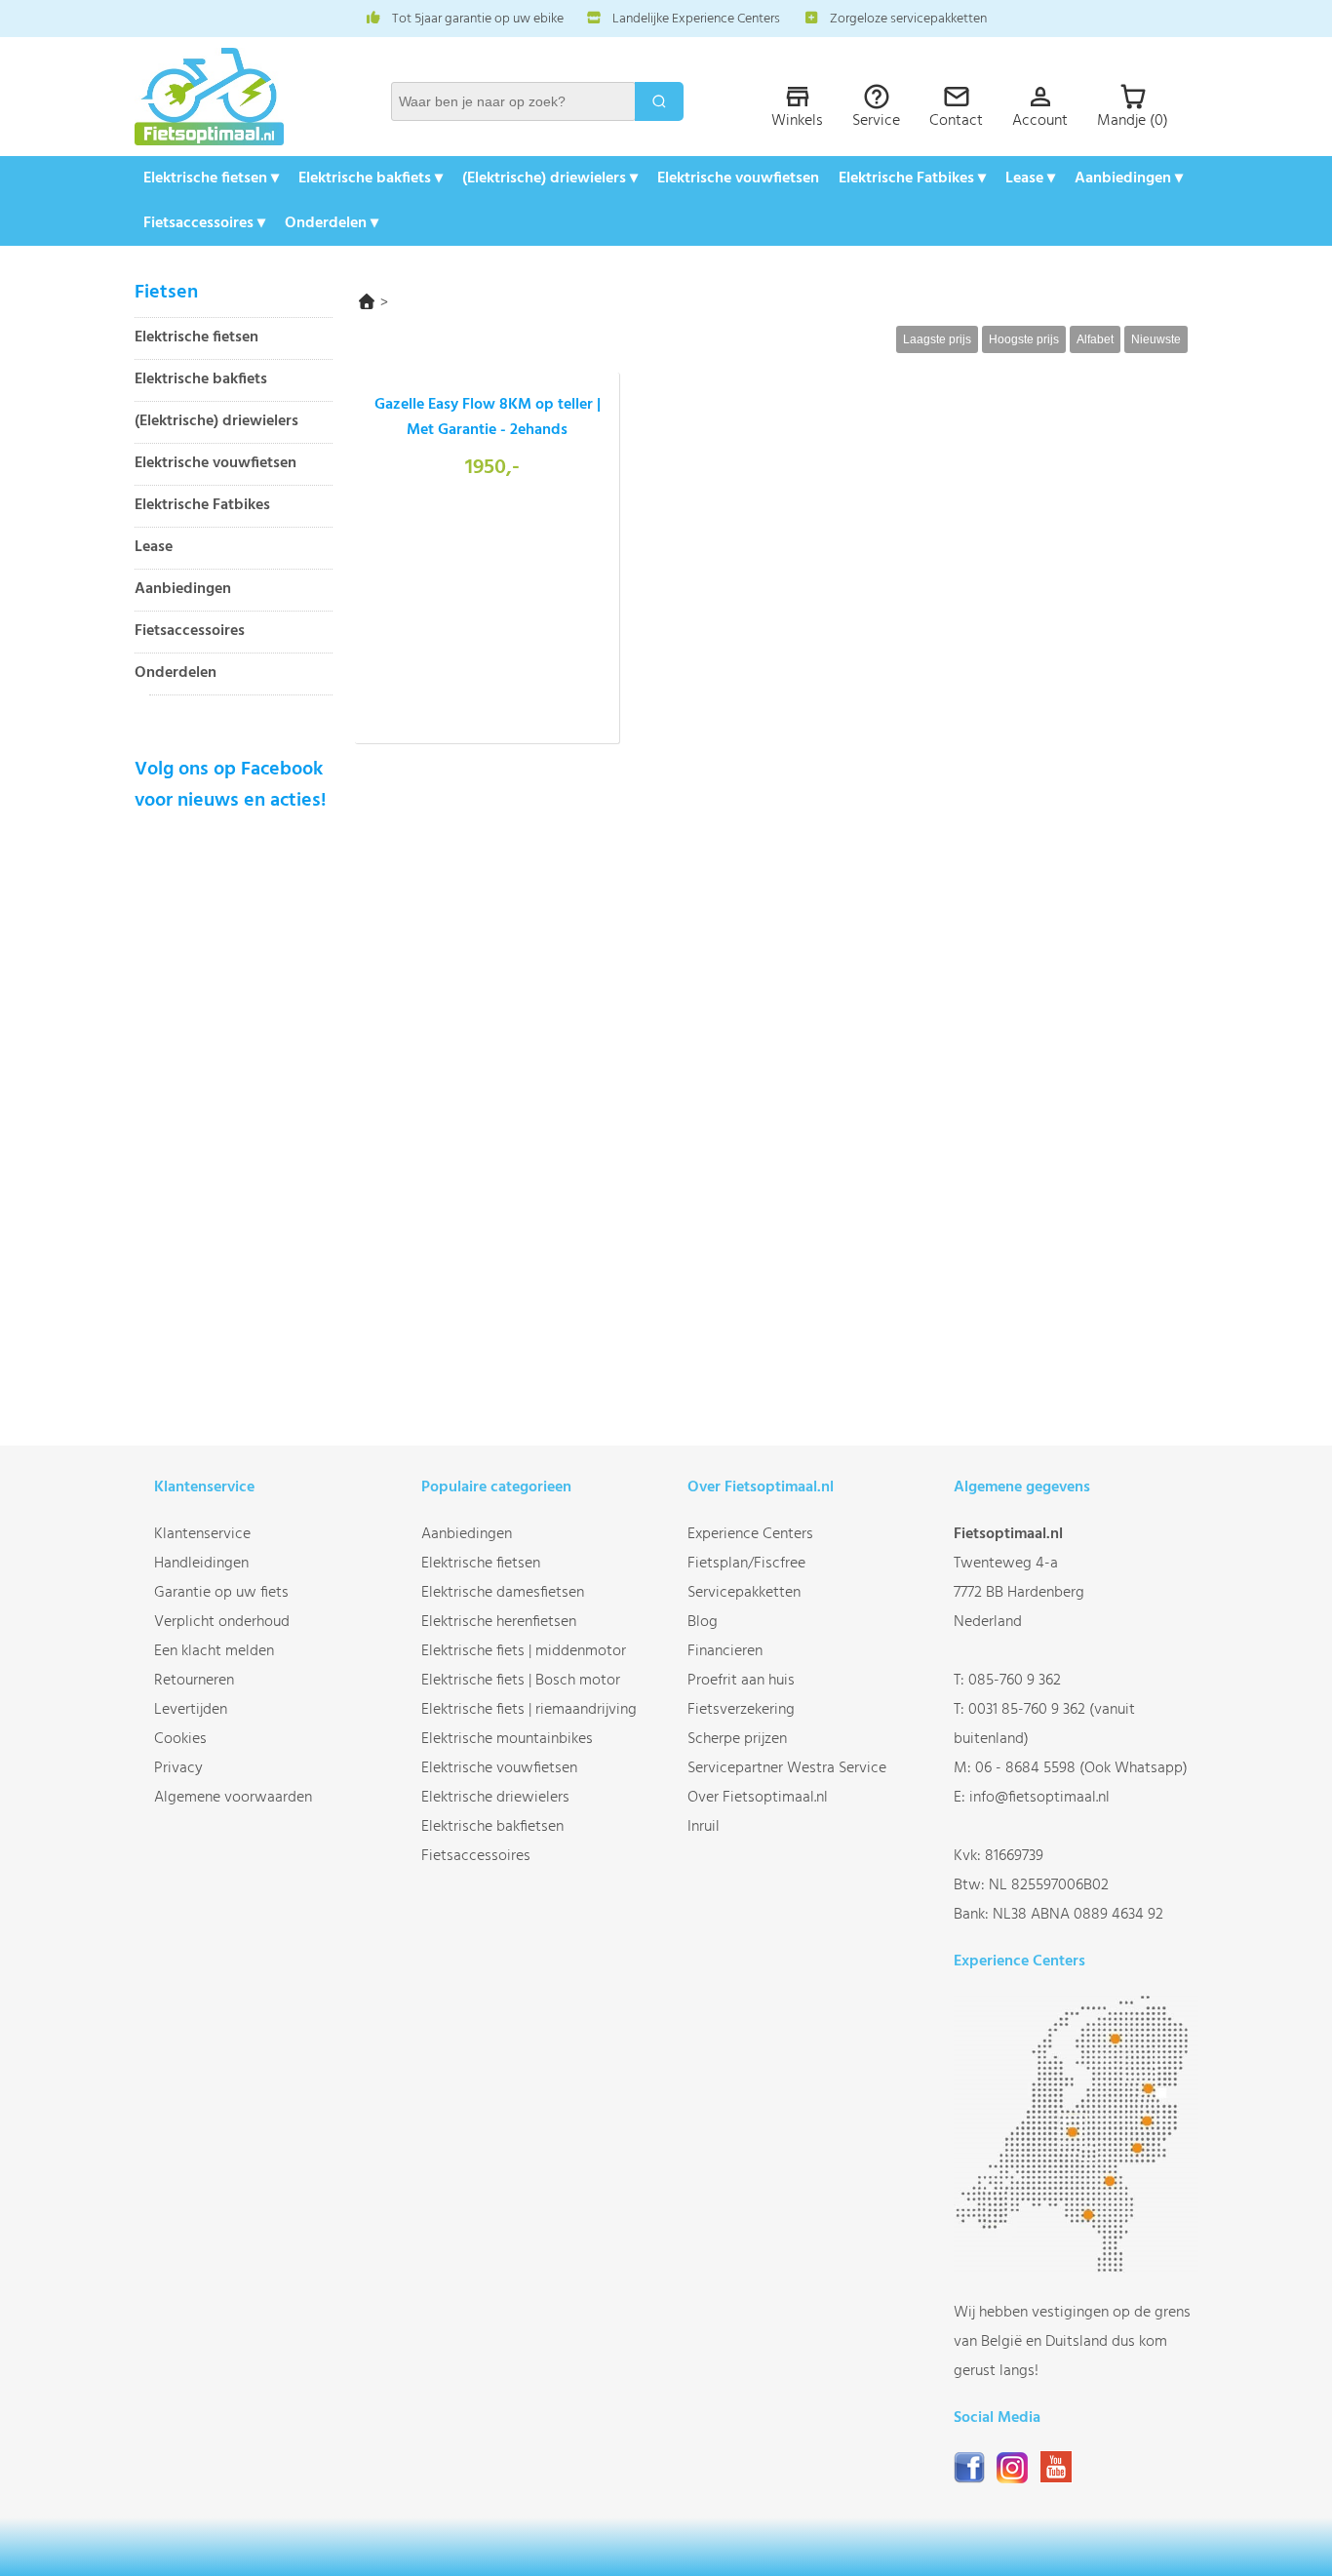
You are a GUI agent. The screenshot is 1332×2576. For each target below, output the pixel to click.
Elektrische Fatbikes (202, 506)
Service (876, 121)
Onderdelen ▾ (332, 223)
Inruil (704, 1827)
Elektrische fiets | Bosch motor (521, 1681)
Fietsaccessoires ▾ (204, 223)
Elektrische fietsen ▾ (211, 178)
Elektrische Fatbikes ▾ (912, 178)
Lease (154, 548)
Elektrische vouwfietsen (738, 178)
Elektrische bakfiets (201, 380)
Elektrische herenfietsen (499, 1622)
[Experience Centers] (1076, 2269)
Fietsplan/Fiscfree (746, 1564)
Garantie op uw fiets (221, 1593)
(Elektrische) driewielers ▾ (550, 178)
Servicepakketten (744, 1593)
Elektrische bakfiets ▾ (371, 178)
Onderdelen (176, 674)
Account (1040, 121)
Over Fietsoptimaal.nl (758, 1798)
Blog (703, 1622)
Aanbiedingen (183, 590)
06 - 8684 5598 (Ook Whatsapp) (1081, 1768)
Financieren (725, 1651)
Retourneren (194, 1681)
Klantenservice (202, 1534)
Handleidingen (201, 1564)
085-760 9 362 (1015, 1681)
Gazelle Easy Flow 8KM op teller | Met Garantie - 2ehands (488, 417)
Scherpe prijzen (737, 1739)
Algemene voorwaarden (233, 1798)
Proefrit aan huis (741, 1681)
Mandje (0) (1133, 121)
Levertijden (191, 1710)
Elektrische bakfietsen (492, 1827)
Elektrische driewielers (495, 1798)
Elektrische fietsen (196, 338)
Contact (956, 121)
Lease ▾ (1030, 178)
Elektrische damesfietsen (503, 1593)
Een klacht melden (214, 1651)
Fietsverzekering (741, 1710)
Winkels (797, 121)
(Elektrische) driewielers (216, 422)
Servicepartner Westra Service (787, 1768)
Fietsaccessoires (190, 632)
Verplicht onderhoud (222, 1622)
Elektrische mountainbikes (507, 1739)
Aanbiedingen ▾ (1129, 178)
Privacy (178, 1768)
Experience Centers (750, 1534)
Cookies (180, 1739)
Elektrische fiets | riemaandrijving (529, 1710)
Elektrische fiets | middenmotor (524, 1651)
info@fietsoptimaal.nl (1039, 1798)
